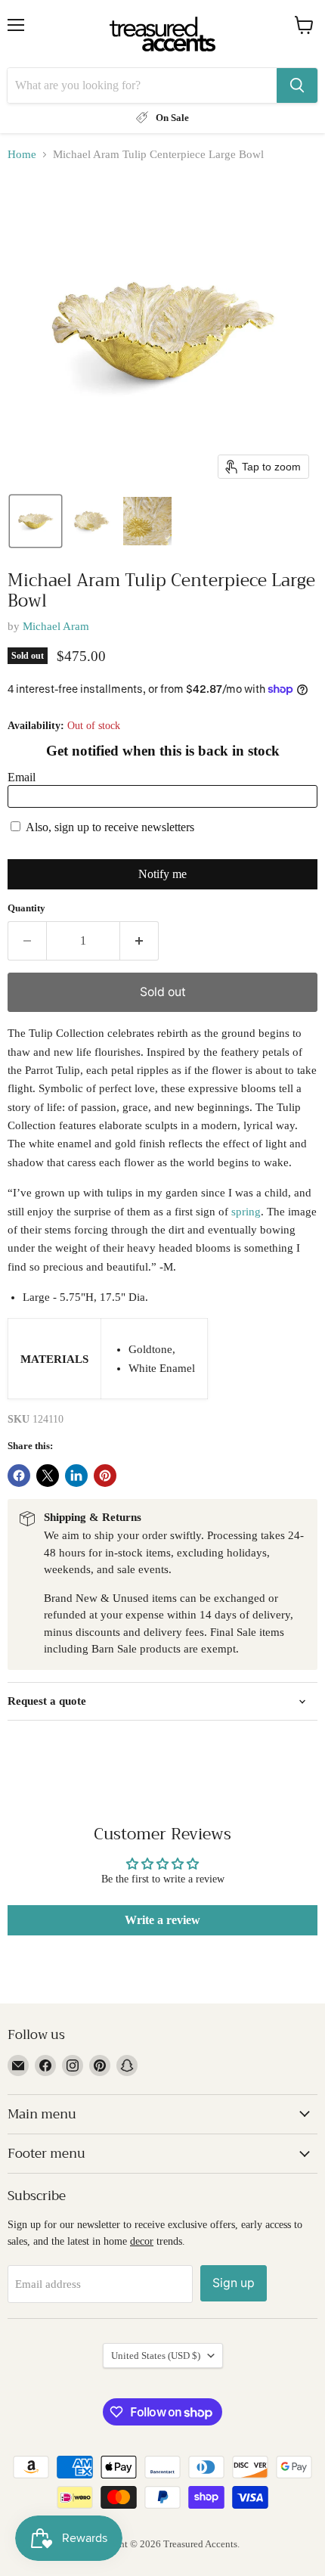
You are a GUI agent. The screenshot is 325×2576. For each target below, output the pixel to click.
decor (142, 2241)
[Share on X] (48, 1476)
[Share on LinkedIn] (76, 1476)
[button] (36, 521)
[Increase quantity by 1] (139, 941)
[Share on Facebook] (19, 1476)
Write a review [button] (162, 1920)
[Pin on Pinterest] (105, 1476)
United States (156, 2356)
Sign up (234, 2283)
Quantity (26, 908)
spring (246, 1212)
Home (22, 154)
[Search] (297, 85)
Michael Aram (56, 626)
